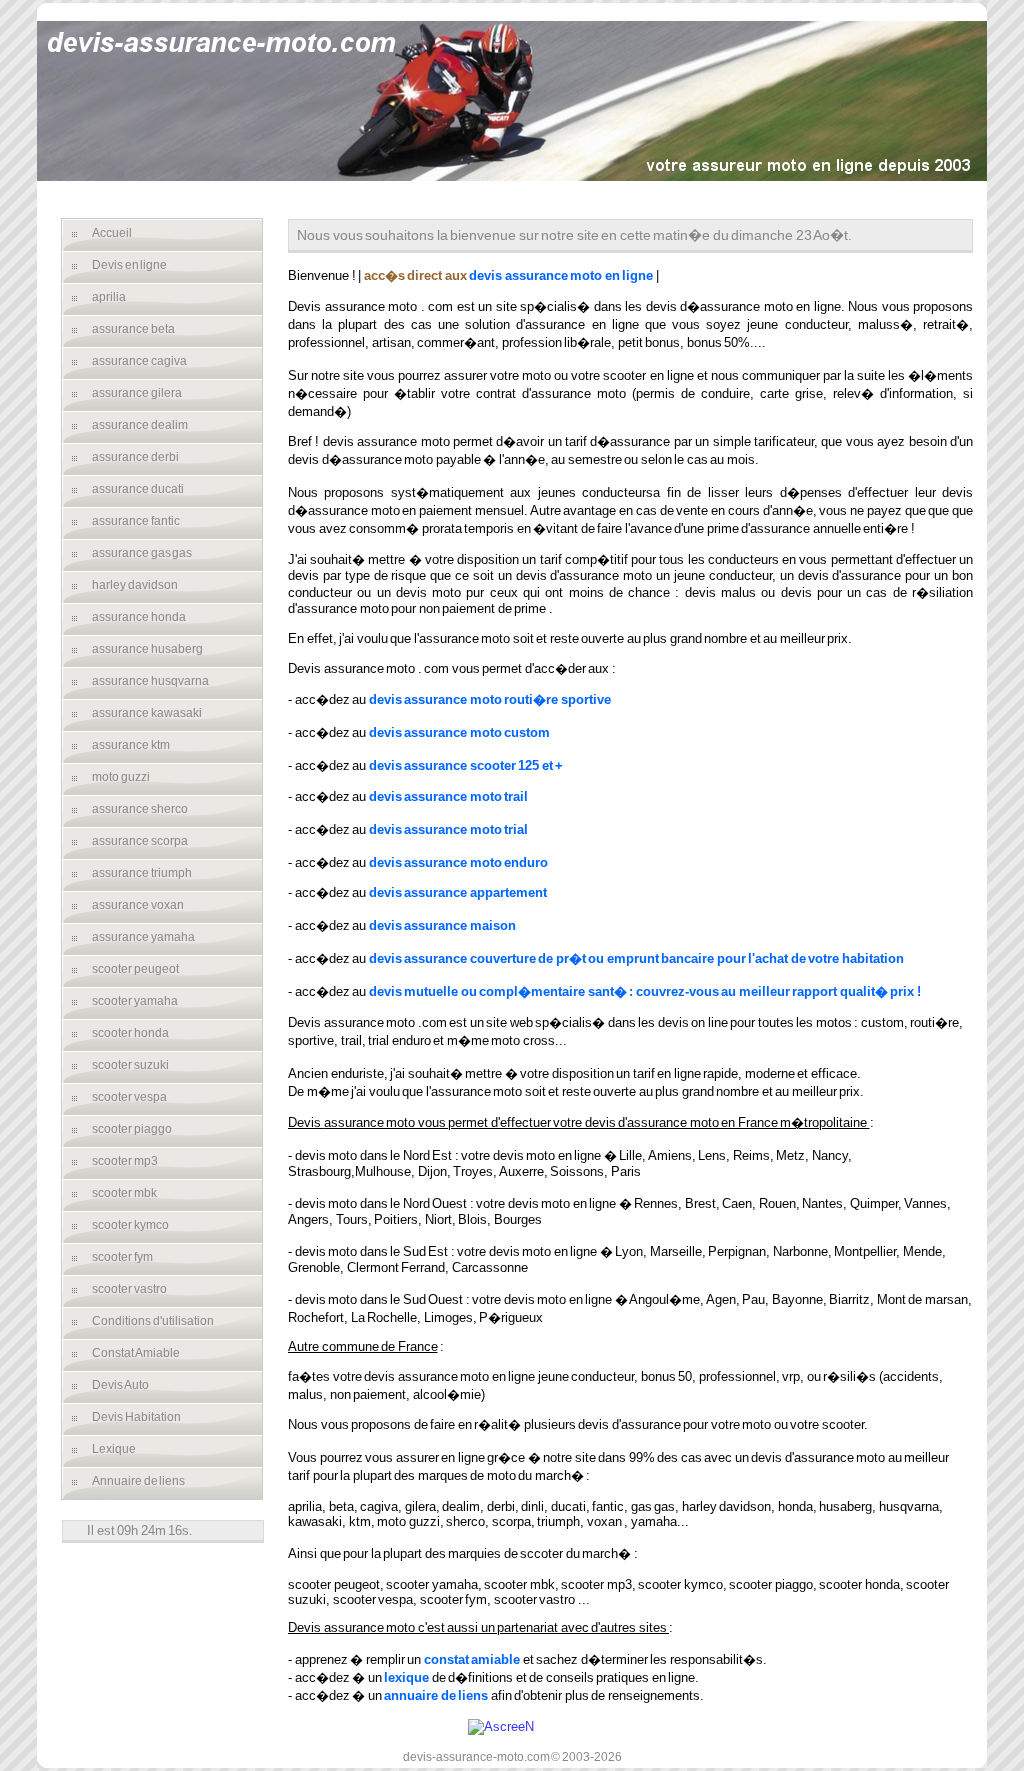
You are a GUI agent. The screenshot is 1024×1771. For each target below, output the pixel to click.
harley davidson (135, 585)
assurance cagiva (139, 361)
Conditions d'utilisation (153, 1321)
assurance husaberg (147, 649)
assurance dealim (140, 425)
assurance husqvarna (150, 681)
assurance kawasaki (147, 713)
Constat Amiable (136, 1353)
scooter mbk (124, 1193)
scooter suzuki (130, 1065)
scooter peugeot (135, 969)
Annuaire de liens (138, 1481)
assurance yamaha (143, 937)
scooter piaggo (132, 1129)
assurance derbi (135, 457)
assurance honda (139, 617)
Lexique (114, 1449)
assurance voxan (138, 905)
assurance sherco (140, 809)
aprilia (109, 297)
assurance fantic (136, 521)
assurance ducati (138, 489)
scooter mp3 (125, 1161)
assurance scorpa (140, 841)
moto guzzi (121, 777)
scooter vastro (129, 1289)
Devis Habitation (136, 1417)
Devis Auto (120, 1385)
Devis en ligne (129, 265)
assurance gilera (137, 393)
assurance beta (133, 329)
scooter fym (122, 1257)
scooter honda (130, 1033)
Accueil (112, 233)
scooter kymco (130, 1225)
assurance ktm (131, 745)
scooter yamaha (135, 1001)
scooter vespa (129, 1097)
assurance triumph (142, 873)
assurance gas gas (142, 553)
